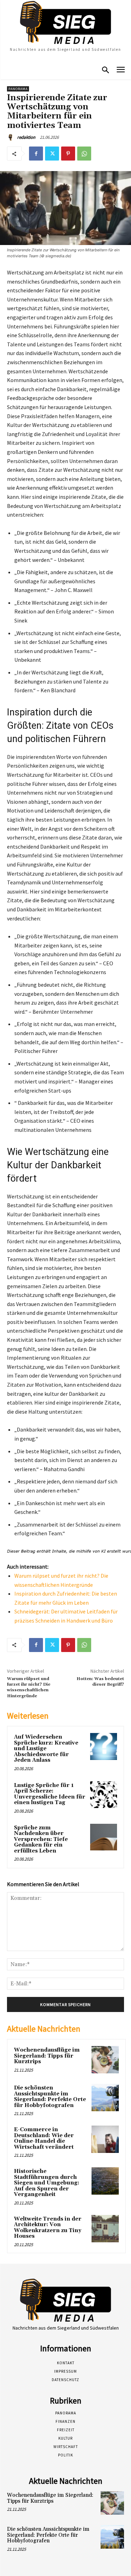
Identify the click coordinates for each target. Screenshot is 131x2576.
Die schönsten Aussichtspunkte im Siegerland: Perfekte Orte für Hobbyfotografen (50, 2097)
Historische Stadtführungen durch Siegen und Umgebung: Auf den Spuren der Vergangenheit (47, 2183)
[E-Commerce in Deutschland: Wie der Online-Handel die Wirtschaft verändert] (105, 2139)
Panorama (18, 89)
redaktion (26, 137)
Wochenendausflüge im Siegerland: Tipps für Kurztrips (47, 2056)
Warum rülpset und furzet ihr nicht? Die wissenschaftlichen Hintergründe (29, 1687)
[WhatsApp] (84, 154)
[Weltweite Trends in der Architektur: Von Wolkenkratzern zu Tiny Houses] (105, 2229)
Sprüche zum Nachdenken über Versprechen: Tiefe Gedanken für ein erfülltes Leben (41, 1839)
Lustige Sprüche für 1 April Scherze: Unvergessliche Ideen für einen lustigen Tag (50, 1794)
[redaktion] (12, 137)
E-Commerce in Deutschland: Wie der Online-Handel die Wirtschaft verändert (44, 2138)
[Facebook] (36, 154)
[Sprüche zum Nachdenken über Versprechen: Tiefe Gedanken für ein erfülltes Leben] (104, 1837)
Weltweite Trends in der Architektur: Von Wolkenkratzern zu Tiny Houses (48, 2228)
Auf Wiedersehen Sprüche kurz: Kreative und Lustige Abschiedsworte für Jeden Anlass (46, 1749)
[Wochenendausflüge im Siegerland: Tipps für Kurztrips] (105, 2060)
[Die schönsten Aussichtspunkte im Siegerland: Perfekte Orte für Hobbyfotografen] (105, 2098)
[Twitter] (52, 154)
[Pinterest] (68, 154)
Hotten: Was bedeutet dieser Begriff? (100, 1682)
